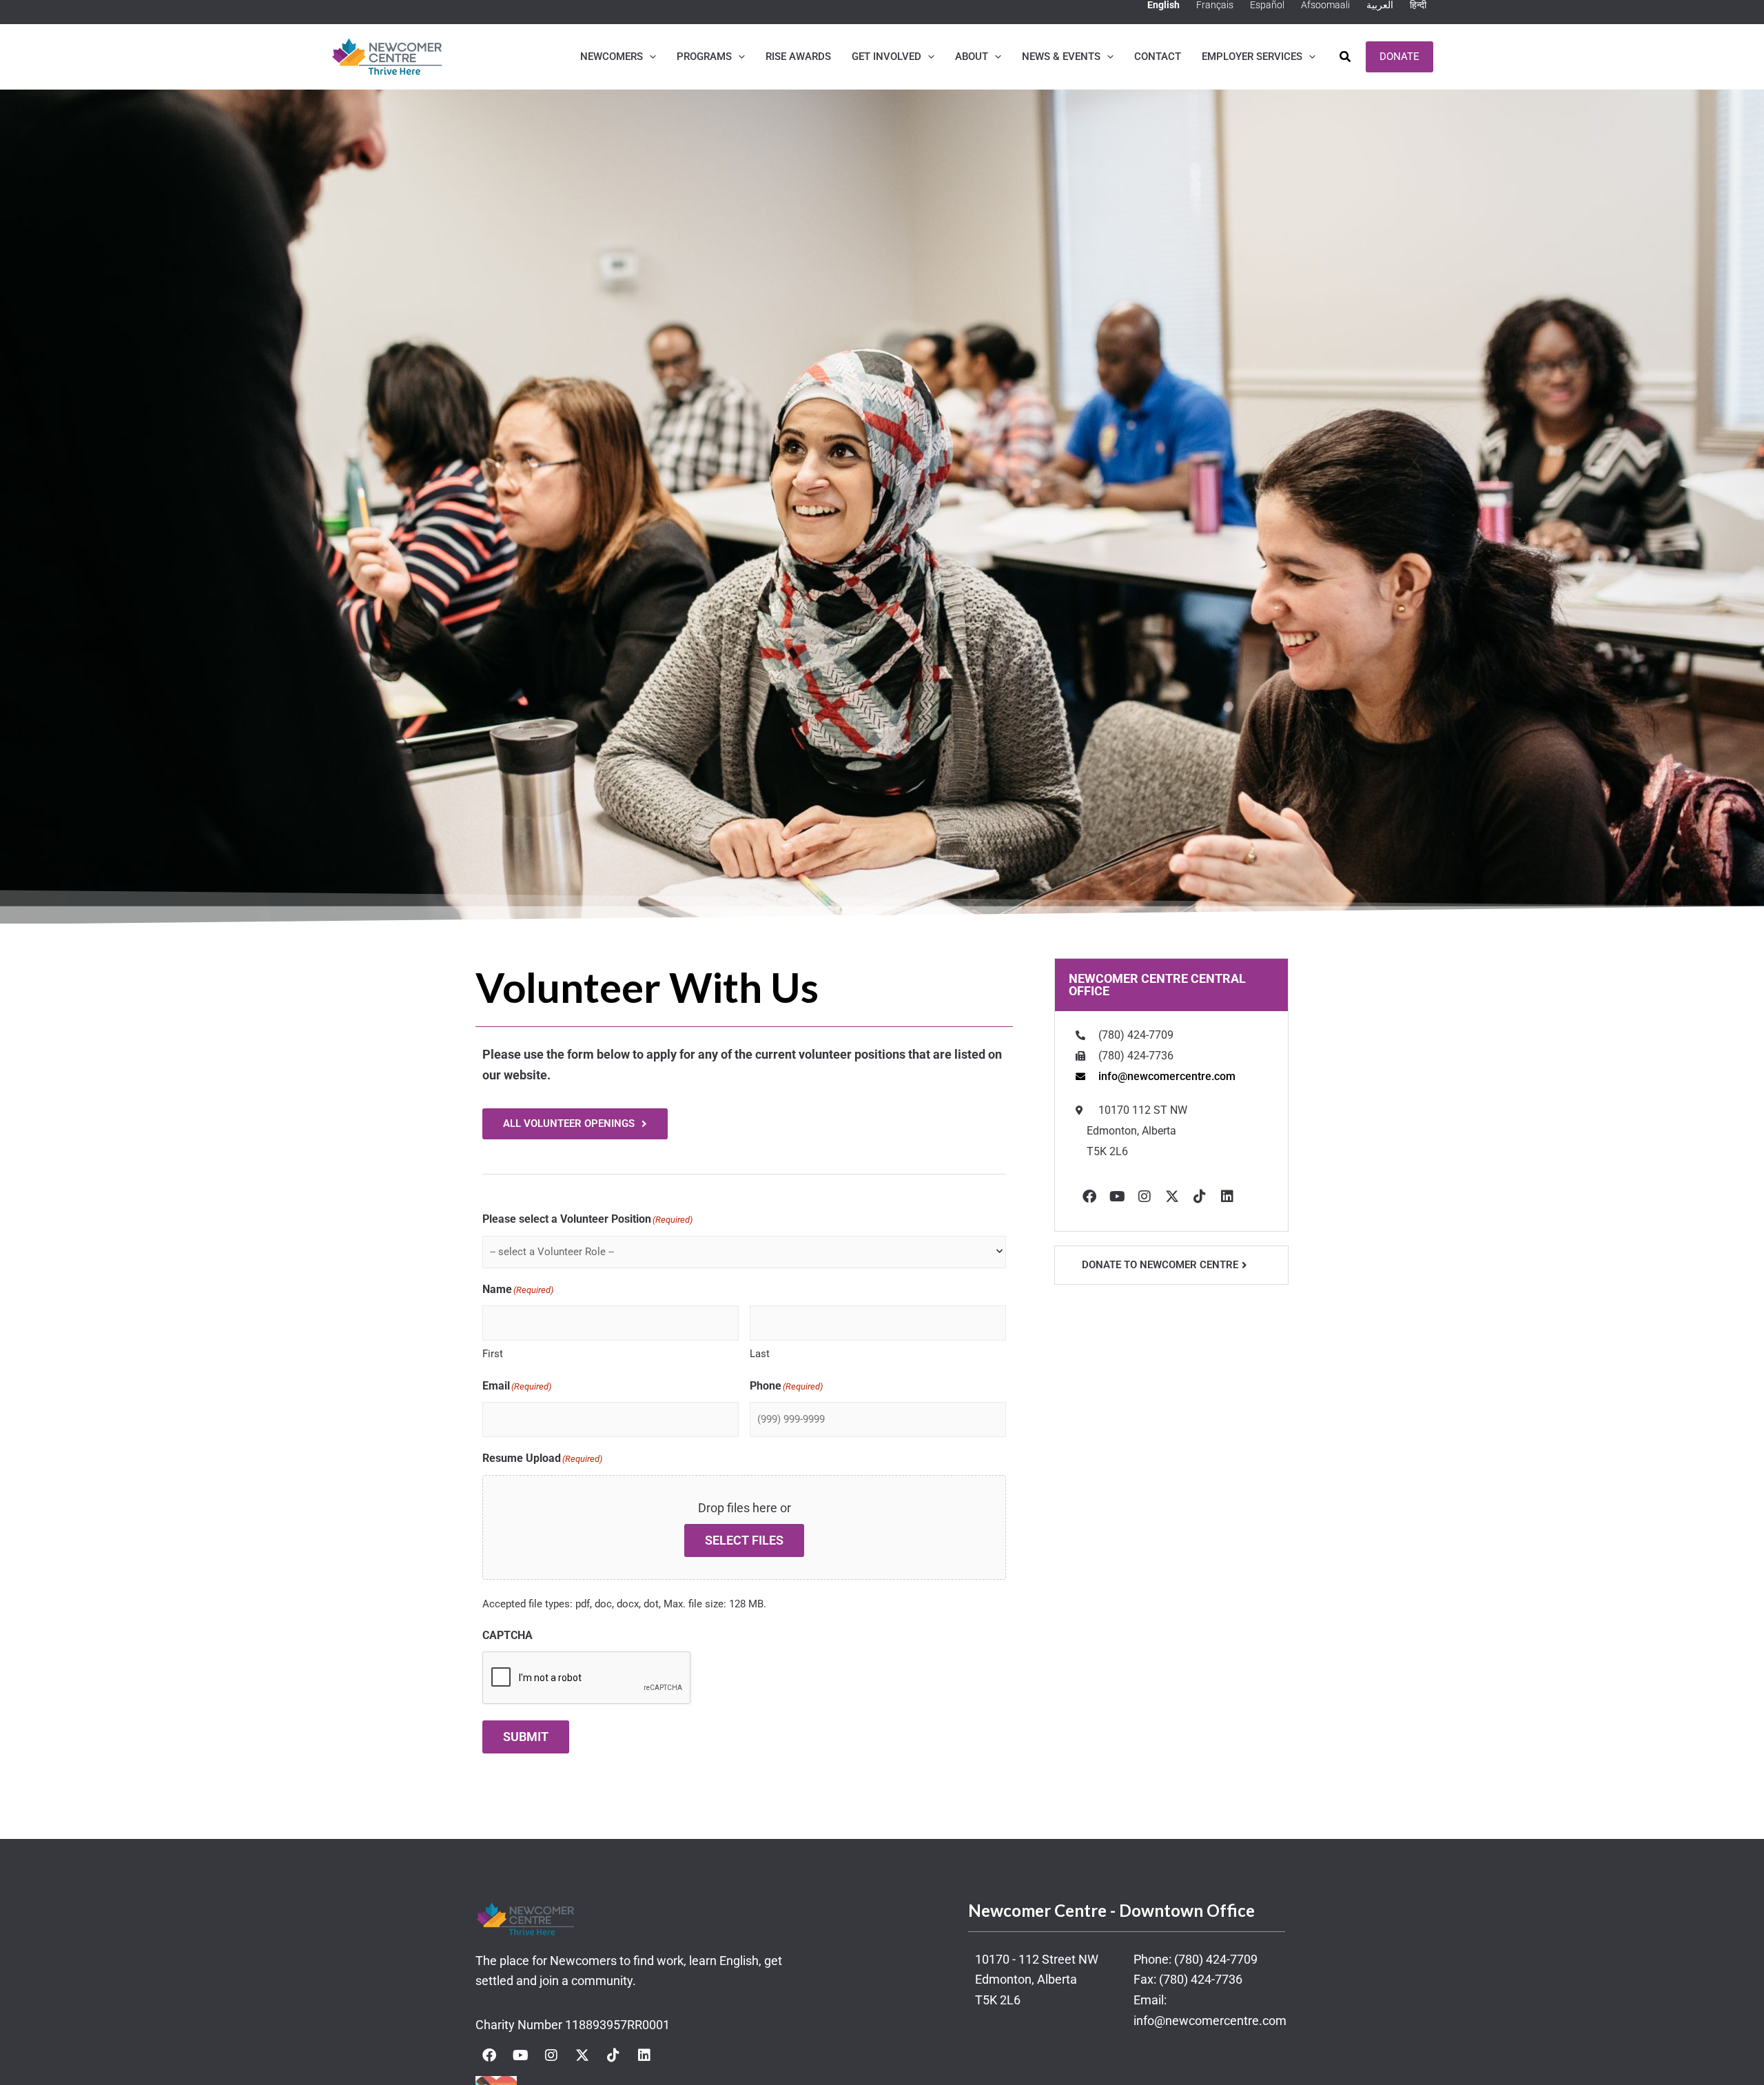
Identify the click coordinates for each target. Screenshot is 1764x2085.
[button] (649, 57)
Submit (526, 1737)
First (493, 1354)
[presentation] (587, 1678)
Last (760, 1354)
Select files (744, 1540)
